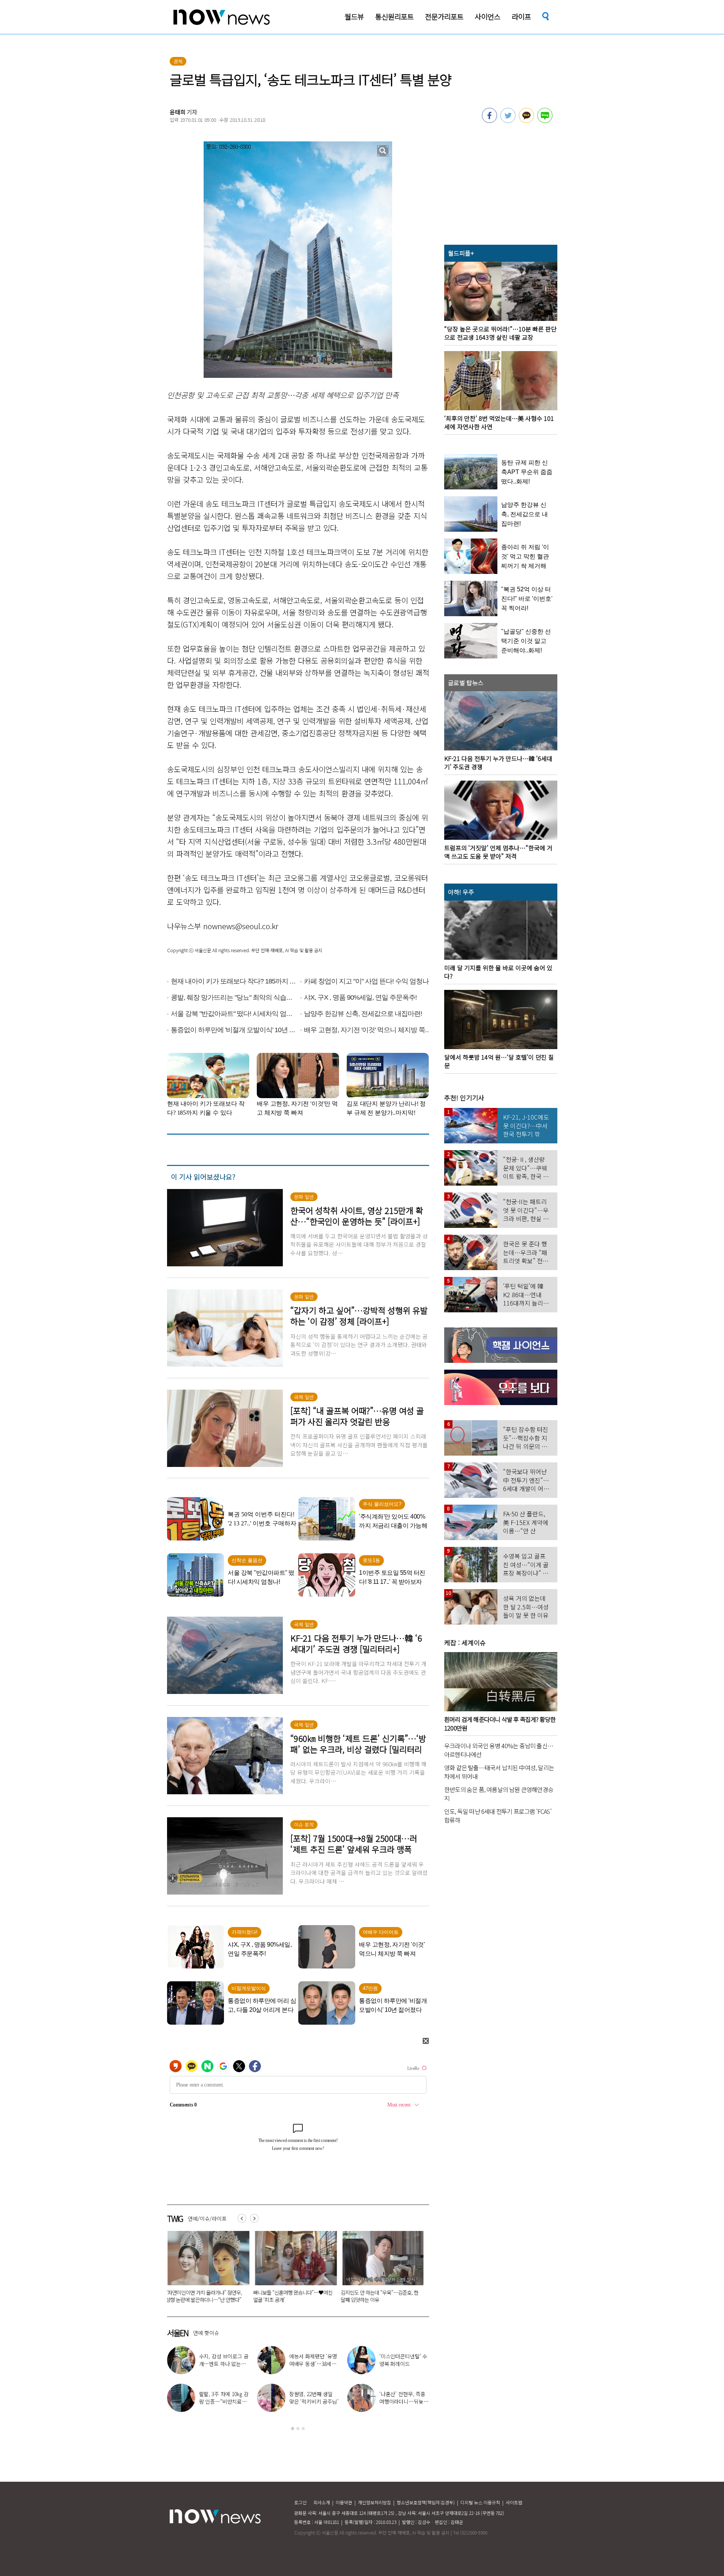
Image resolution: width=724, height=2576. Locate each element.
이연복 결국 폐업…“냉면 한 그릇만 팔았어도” (314, 2364)
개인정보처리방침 (374, 2502)
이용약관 (344, 2502)
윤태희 (178, 112)
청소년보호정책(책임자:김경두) (426, 2502)
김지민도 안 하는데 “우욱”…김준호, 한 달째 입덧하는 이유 (204, 2296)
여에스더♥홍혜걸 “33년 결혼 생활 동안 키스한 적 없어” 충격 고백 (224, 2401)
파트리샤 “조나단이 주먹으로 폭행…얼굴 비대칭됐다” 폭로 (223, 2364)
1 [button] (293, 2429)
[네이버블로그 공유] (545, 121)
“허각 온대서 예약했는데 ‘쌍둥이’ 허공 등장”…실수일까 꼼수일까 (378, 2296)
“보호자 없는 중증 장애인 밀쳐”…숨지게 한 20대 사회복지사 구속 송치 (291, 2296)
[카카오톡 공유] (526, 121)
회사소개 (322, 2502)
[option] (205, 2269)
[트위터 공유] (508, 121)
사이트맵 (514, 2502)
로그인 (300, 2502)
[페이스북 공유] (489, 121)
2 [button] (298, 2429)
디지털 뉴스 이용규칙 (480, 2502)
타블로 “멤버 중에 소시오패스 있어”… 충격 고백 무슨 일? (314, 2401)
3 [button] (303, 2429)
